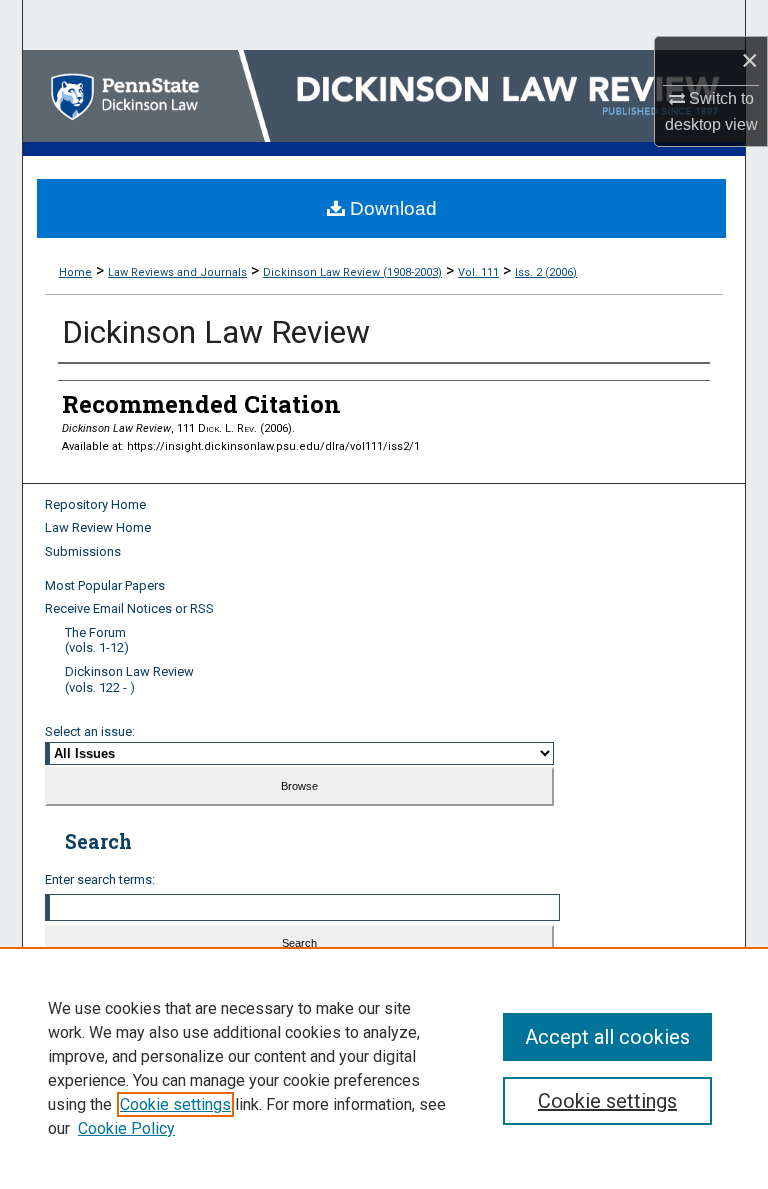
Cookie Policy (126, 1128)
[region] (384, 1068)
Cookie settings (175, 1104)
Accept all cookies (607, 1037)
